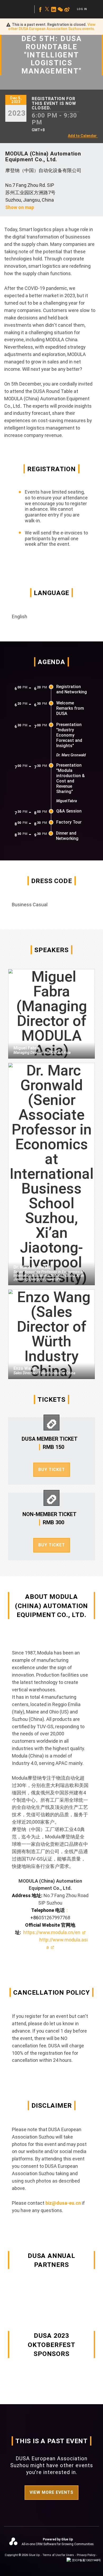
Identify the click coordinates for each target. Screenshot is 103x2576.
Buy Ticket (52, 1470)
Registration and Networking (72, 689)
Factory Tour (69, 822)
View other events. (52, 27)
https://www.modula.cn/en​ (52, 1932)
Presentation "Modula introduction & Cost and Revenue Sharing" (71, 778)
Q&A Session (69, 811)
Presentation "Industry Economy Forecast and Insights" (69, 735)
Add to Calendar (82, 136)
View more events (51, 2492)
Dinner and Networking (67, 836)
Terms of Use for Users (58, 2555)
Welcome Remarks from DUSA (70, 708)
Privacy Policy (86, 2555)
